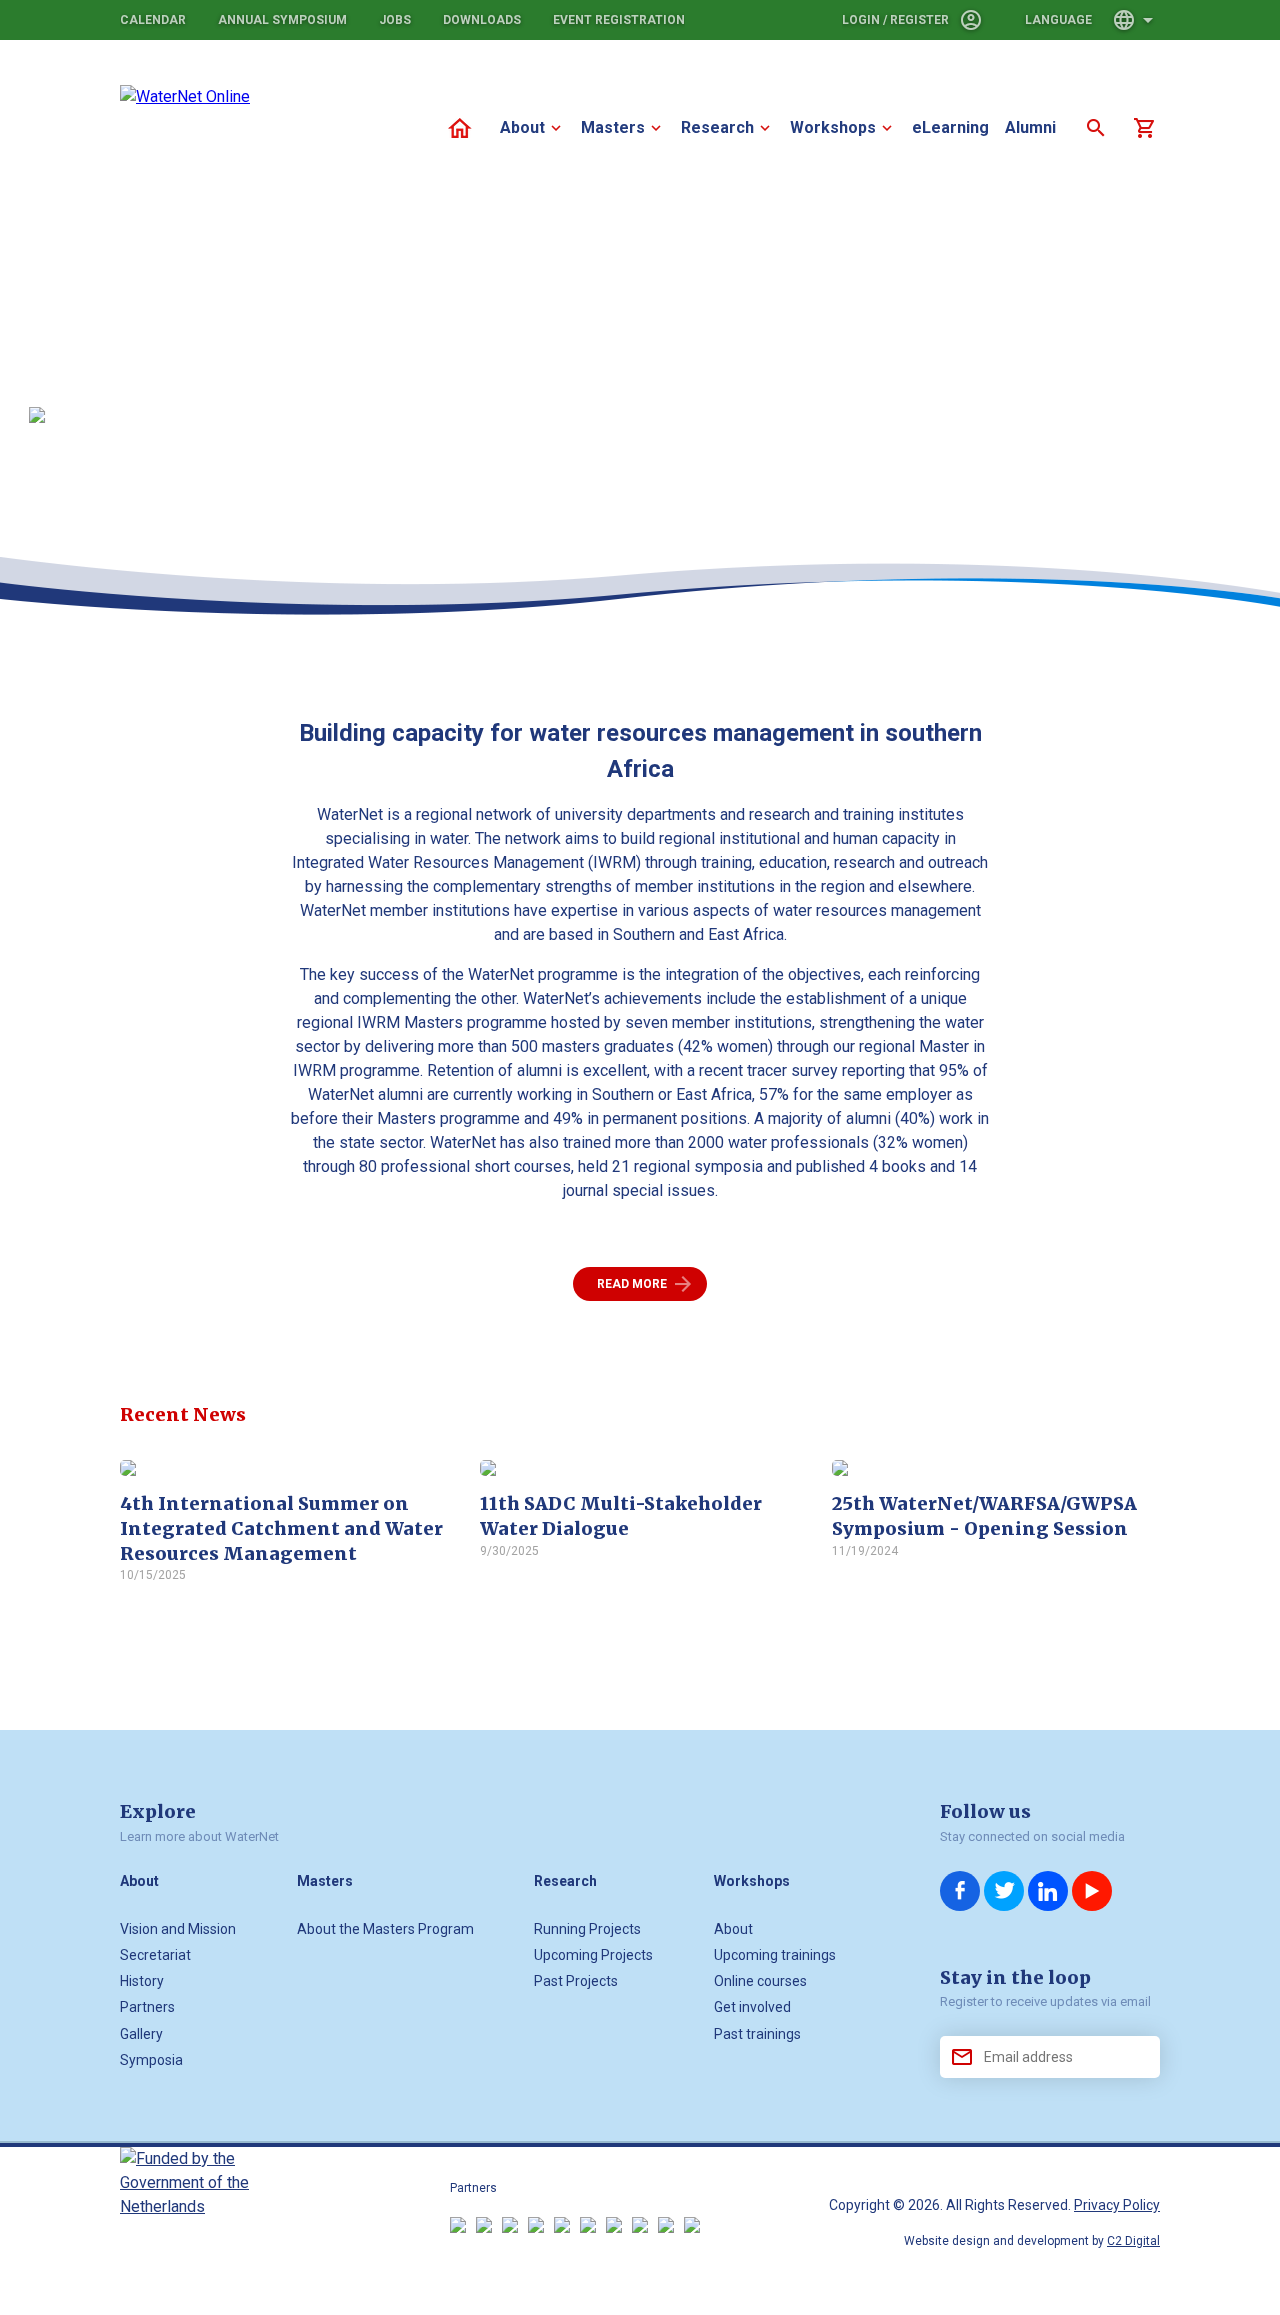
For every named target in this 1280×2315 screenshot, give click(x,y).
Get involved (752, 2007)
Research (717, 127)
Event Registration (619, 20)
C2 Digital (1133, 2241)
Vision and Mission (178, 1929)
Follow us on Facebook (960, 1891)
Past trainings (757, 2034)
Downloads (482, 20)
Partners (147, 2007)
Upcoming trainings (775, 1955)
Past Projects (576, 1981)
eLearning (950, 127)
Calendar (153, 20)
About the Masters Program (385, 1929)
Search (1096, 128)
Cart (1144, 128)
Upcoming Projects (593, 1955)
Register (919, 20)
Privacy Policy (1117, 2205)
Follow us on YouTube (1092, 1891)
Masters (613, 127)
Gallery (141, 2034)
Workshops (833, 127)
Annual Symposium (282, 20)
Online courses (760, 1981)
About (522, 127)
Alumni (1030, 127)
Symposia (151, 2060)
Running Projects (587, 1929)
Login (861, 20)
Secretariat (155, 1955)
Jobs (395, 20)
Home (460, 128)
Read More (632, 1284)
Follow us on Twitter (1004, 1891)
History (142, 1981)
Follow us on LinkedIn (1048, 1891)
